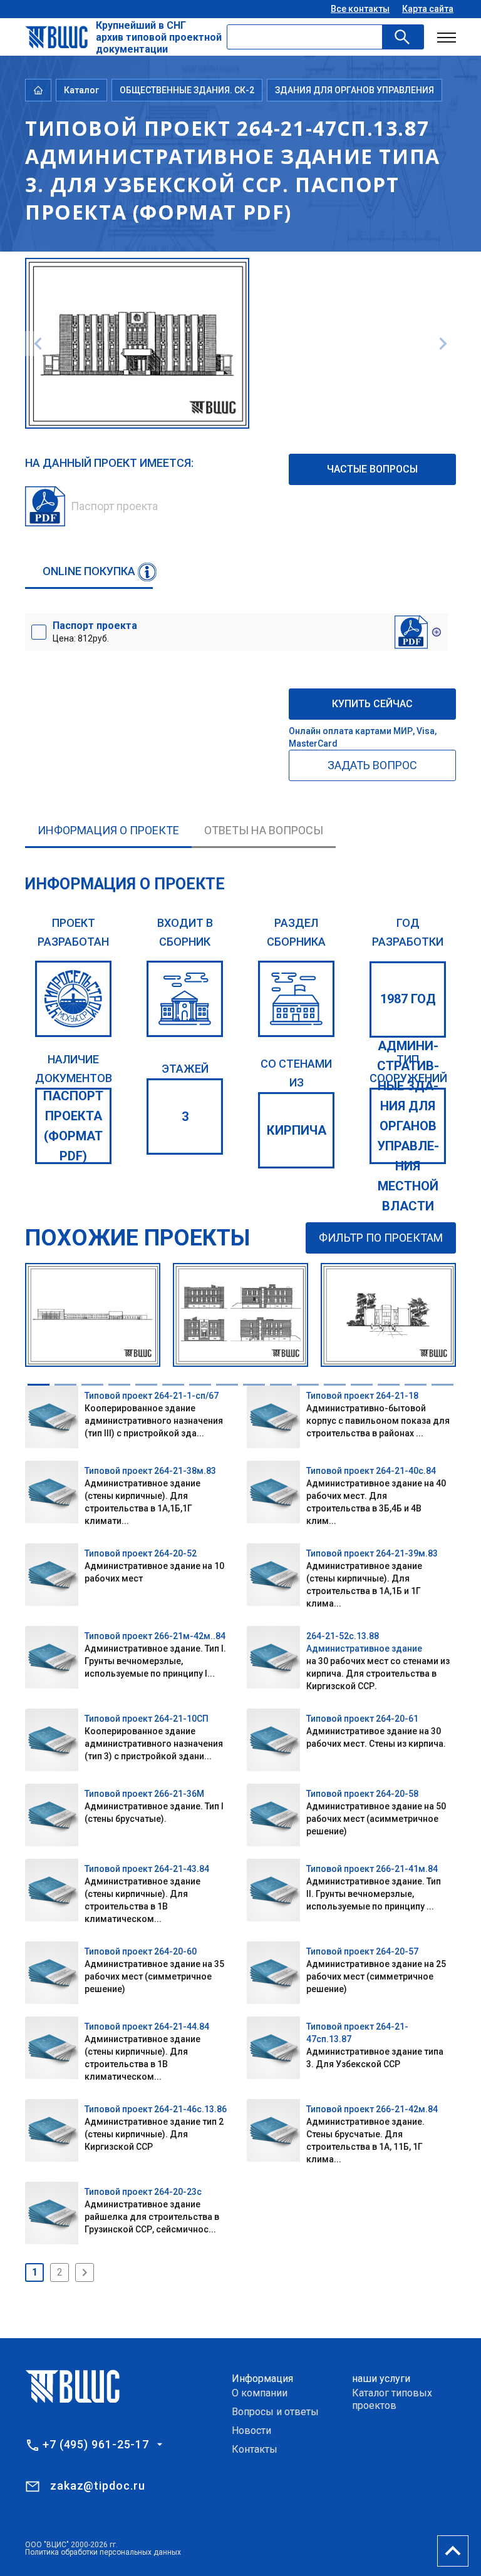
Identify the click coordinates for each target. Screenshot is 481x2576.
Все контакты (360, 9)
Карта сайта (428, 9)
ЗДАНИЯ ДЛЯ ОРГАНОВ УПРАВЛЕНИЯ (354, 90)
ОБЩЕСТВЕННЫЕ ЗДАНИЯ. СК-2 (187, 90)
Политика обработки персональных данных (103, 2552)
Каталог (81, 90)
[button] (39, 1385)
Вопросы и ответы (275, 2412)
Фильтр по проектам (381, 1238)
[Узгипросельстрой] (73, 999)
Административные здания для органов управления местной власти (408, 1126)
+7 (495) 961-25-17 (96, 2445)
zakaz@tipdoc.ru (98, 2486)
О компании (260, 2393)
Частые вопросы (372, 469)
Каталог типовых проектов (392, 2399)
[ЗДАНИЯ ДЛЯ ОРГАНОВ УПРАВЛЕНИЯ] (296, 999)
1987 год (408, 999)
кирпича (297, 1130)
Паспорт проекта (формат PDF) (73, 1126)
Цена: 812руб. (95, 631)
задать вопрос (372, 765)
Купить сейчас (372, 704)
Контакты (255, 2449)
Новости (251, 2430)
